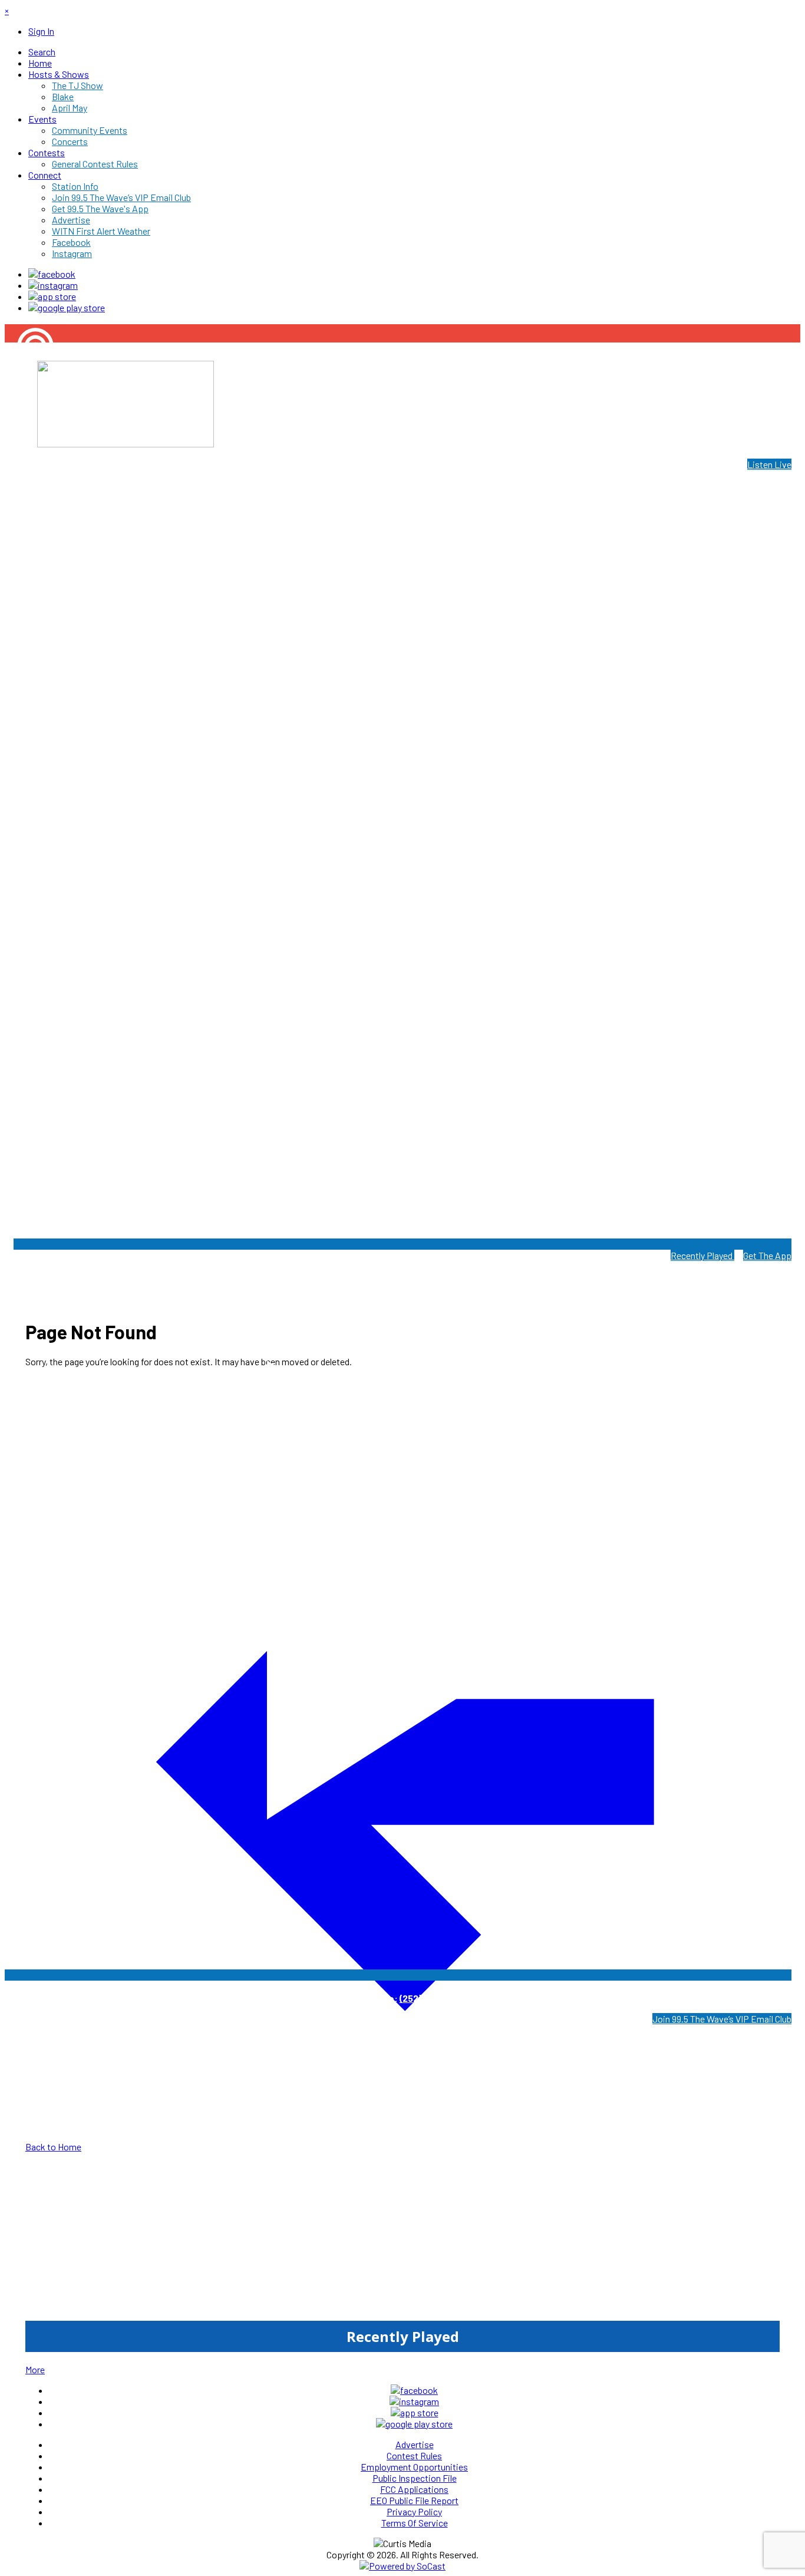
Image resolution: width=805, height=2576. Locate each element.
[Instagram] (53, 285)
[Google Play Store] (67, 307)
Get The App (767, 1255)
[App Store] (52, 296)
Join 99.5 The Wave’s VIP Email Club (722, 2019)
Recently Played (702, 1255)
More (35, 2369)
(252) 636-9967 (432, 1998)
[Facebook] (52, 274)
